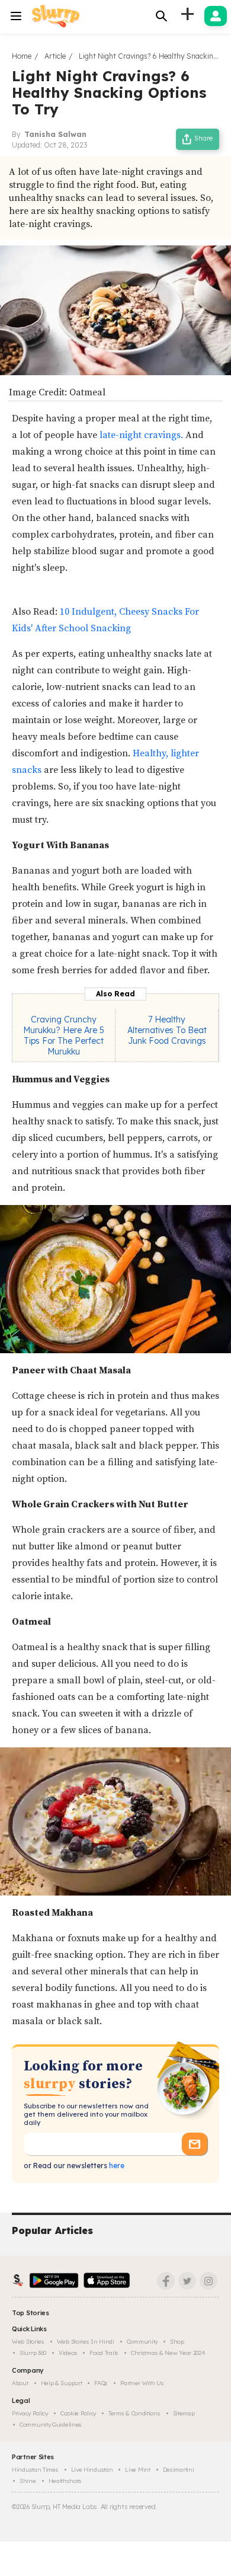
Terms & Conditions (134, 2413)
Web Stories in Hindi (86, 2342)
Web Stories (28, 2342)
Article (55, 56)
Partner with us (142, 2383)
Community (142, 2342)
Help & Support (62, 2383)
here (116, 2166)
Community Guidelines (51, 2425)
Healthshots (65, 2481)
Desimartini (179, 2470)
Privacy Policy (30, 2413)
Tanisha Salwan (55, 134)
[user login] (216, 16)
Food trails (104, 2353)
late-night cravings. (141, 435)
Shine (28, 2481)
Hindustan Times (35, 2470)
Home (22, 56)
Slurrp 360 (33, 2353)
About (20, 2383)
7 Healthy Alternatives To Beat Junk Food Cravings (167, 1030)
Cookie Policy (78, 2413)
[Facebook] (166, 2281)
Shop (177, 2342)
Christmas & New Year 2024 (168, 2353)
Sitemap (184, 2413)
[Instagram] (208, 2281)
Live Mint (137, 2470)
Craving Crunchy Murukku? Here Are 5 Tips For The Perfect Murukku (64, 1035)
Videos (68, 2353)
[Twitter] (187, 2281)
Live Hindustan (92, 2470)
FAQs (101, 2383)
